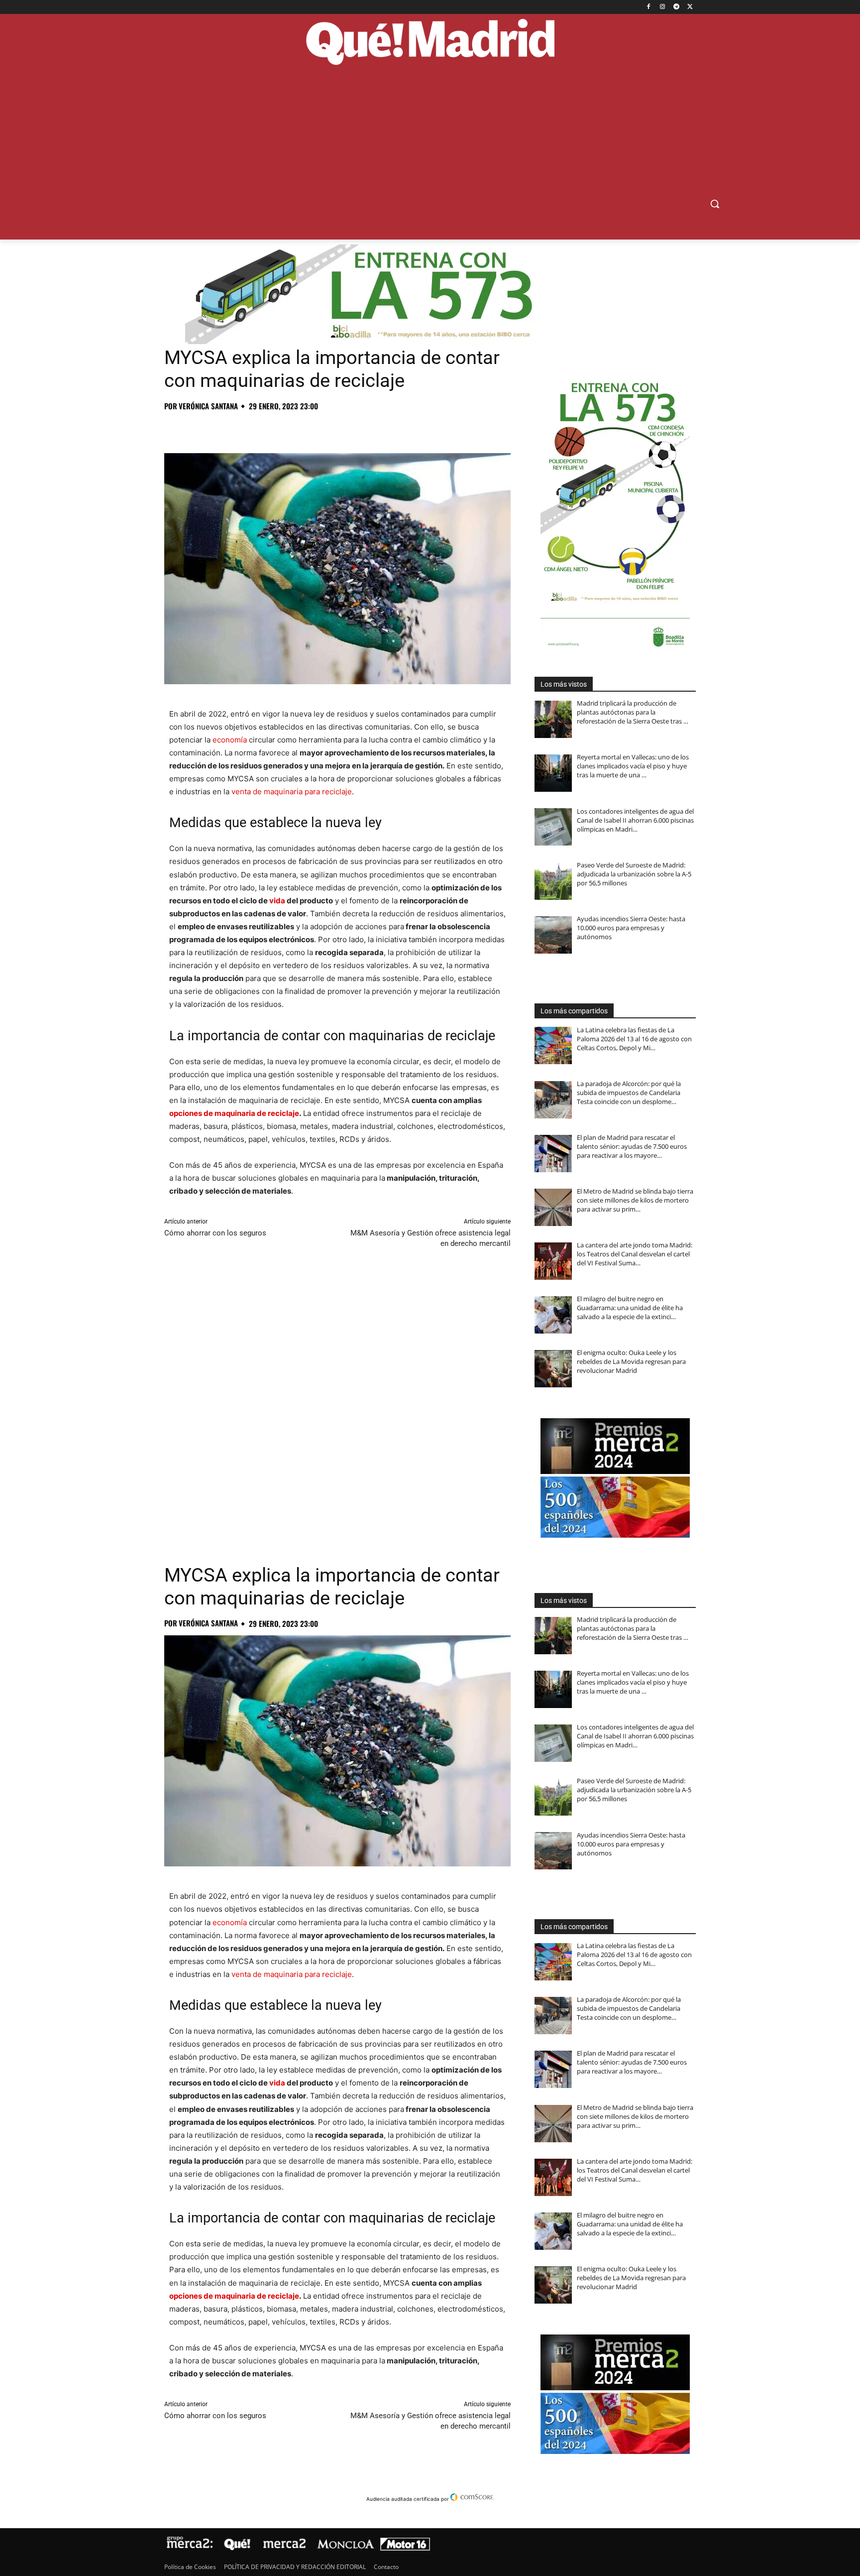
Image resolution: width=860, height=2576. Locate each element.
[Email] (312, 428)
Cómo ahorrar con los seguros (215, 1233)
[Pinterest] (220, 428)
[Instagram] (663, 7)
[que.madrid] (430, 43)
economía (230, 740)
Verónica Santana (208, 406)
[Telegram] (676, 7)
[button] (715, 204)
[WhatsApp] (243, 428)
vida (277, 901)
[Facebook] (649, 7)
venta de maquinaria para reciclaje (292, 792)
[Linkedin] (289, 428)
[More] (335, 428)
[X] (690, 7)
